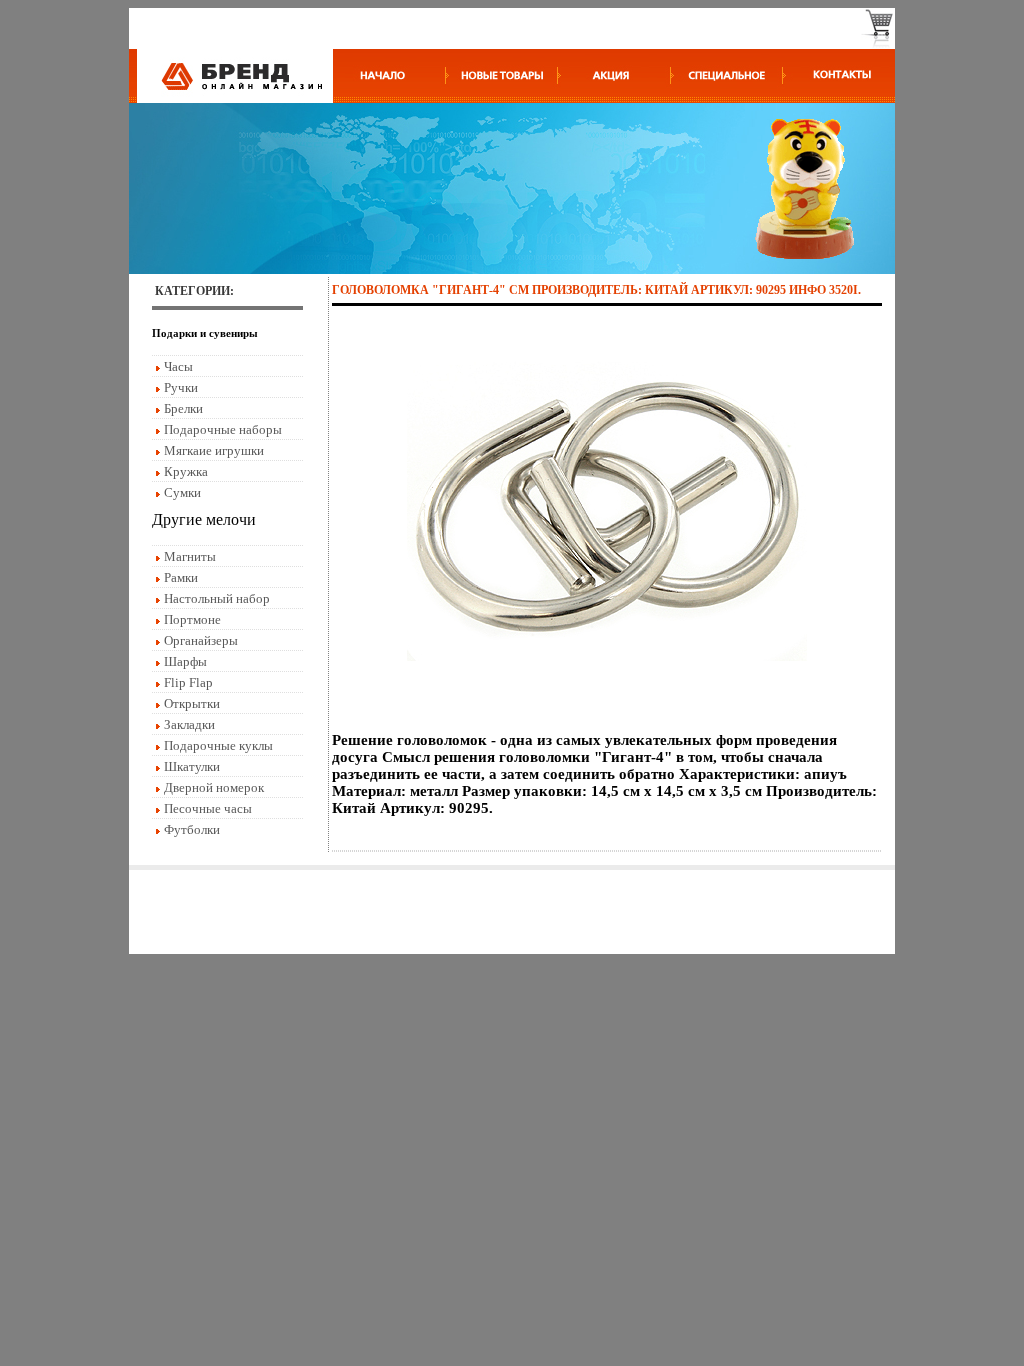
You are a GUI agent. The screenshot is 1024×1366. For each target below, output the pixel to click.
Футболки (192, 829)
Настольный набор (217, 598)
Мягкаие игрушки (214, 450)
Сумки (182, 492)
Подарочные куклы (218, 745)
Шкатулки (192, 766)
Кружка (186, 471)
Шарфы (185, 661)
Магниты (190, 556)
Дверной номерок (214, 787)
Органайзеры (201, 640)
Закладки (189, 724)
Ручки (181, 387)
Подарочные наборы (223, 429)
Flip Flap (188, 682)
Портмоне (192, 619)
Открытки (192, 703)
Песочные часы (208, 808)
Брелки (183, 408)
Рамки (181, 577)
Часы (178, 366)
